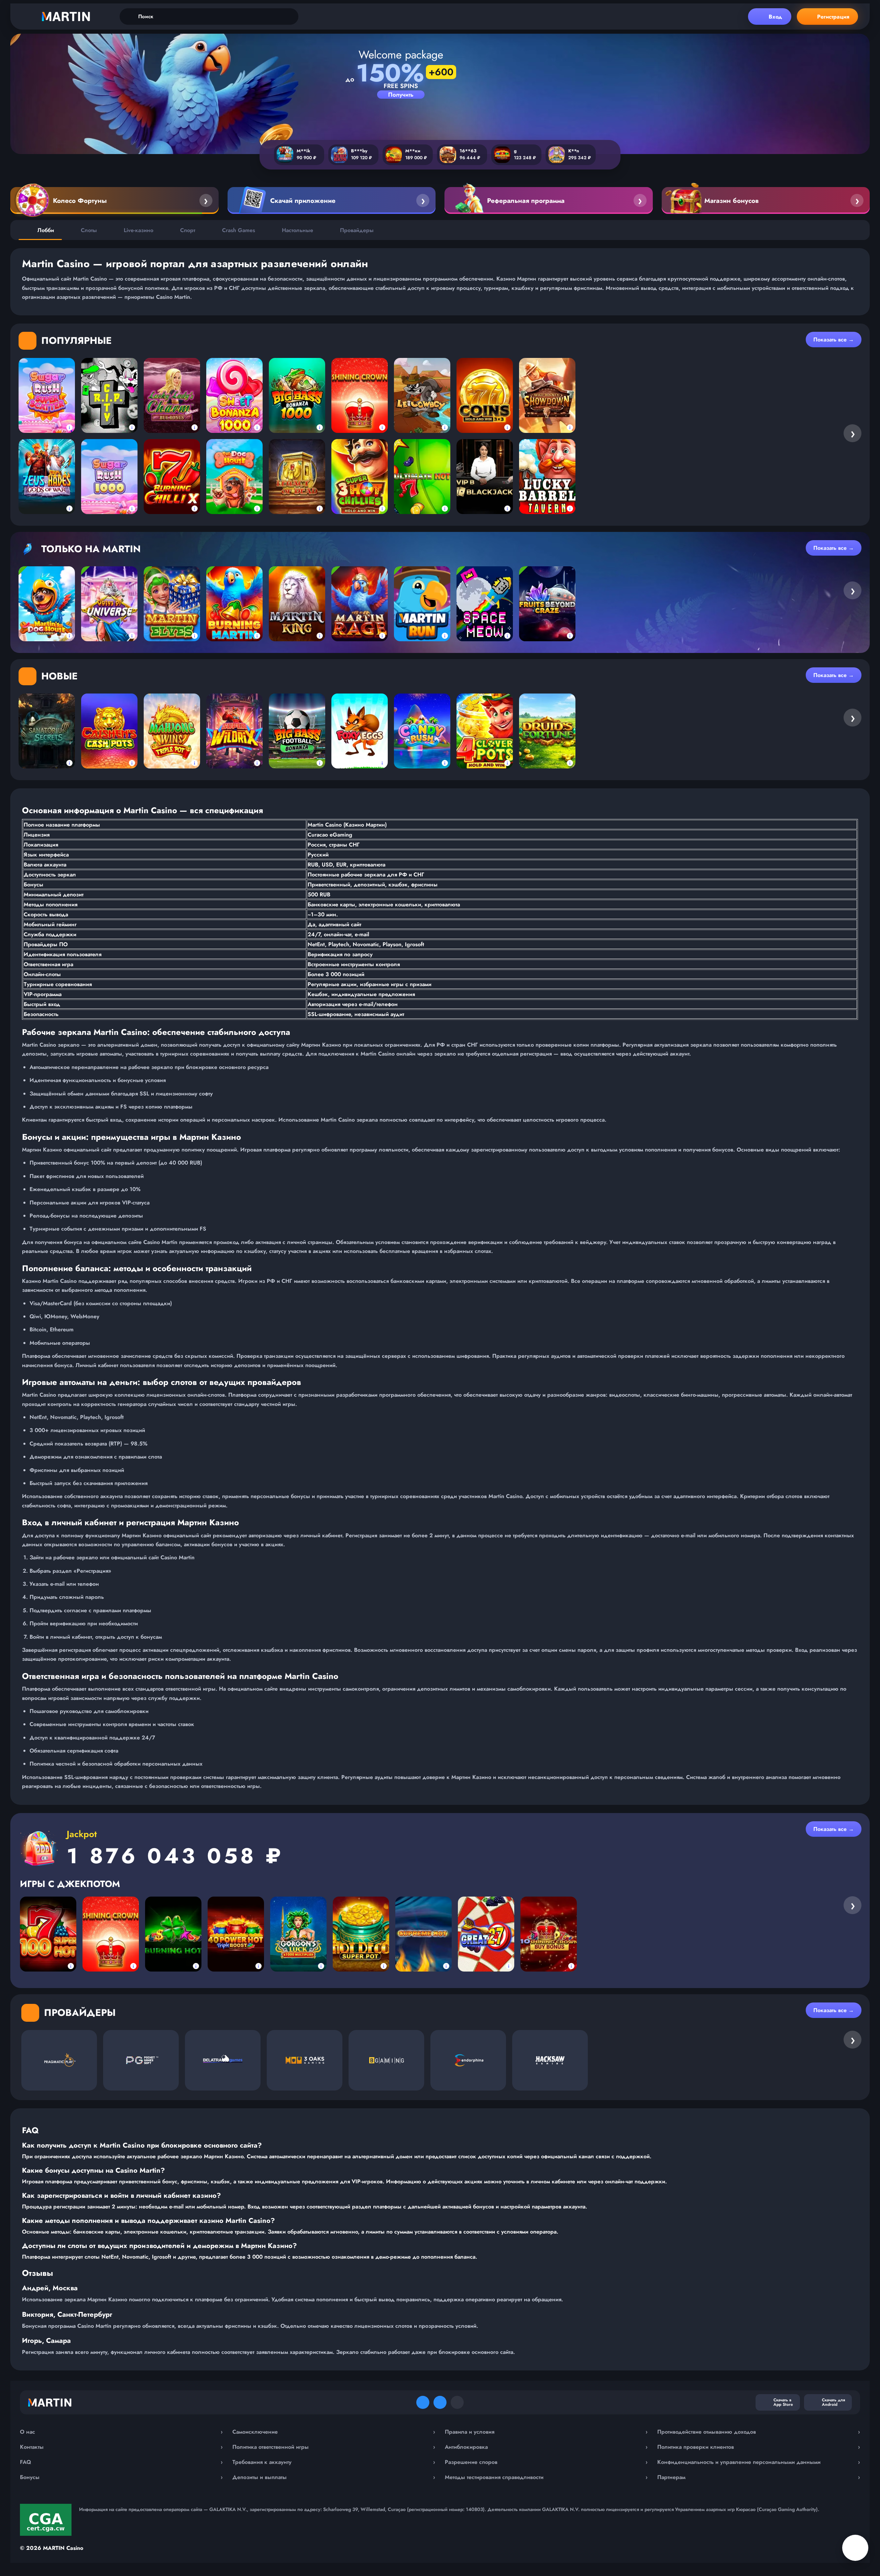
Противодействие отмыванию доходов (759, 2432)
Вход (775, 17)
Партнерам (759, 2477)
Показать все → (834, 340)
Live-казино (139, 230)
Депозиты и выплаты (334, 2477)
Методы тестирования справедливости (546, 2477)
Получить (401, 95)
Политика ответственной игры (334, 2447)
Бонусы (121, 2477)
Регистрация (833, 17)
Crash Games (239, 230)
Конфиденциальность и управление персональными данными (759, 2462)
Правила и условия (546, 2432)
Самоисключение (334, 2432)
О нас (121, 2432)
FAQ (121, 2462)
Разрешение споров (546, 2462)
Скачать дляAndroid (833, 2402)
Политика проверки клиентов (759, 2447)
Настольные (298, 230)
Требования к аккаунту (334, 2462)
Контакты (121, 2447)
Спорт (188, 230)
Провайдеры (357, 230)
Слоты (89, 230)
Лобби (46, 230)
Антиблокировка (546, 2447)
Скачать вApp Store (783, 2402)
